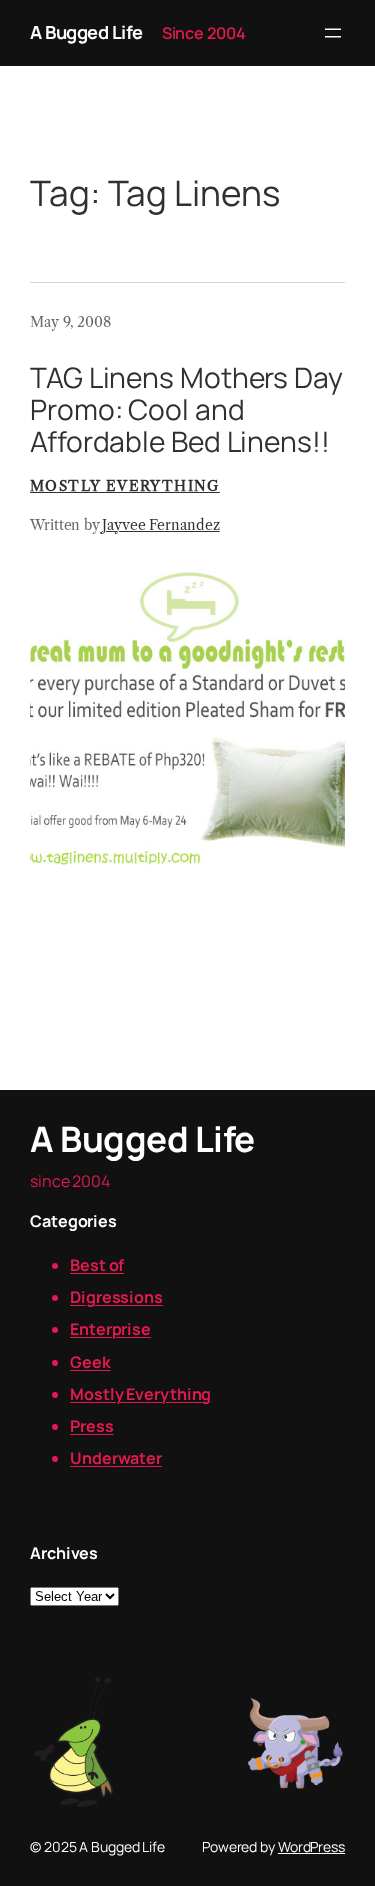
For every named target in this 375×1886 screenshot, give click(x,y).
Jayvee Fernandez (160, 525)
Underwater (116, 1458)
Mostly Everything (125, 486)
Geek (90, 1362)
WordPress (311, 1846)
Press (92, 1426)
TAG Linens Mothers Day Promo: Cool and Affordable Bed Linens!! (186, 409)
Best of (97, 1265)
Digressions (116, 1297)
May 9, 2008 (70, 322)
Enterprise (110, 1329)
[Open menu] (333, 33)
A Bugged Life (86, 32)
